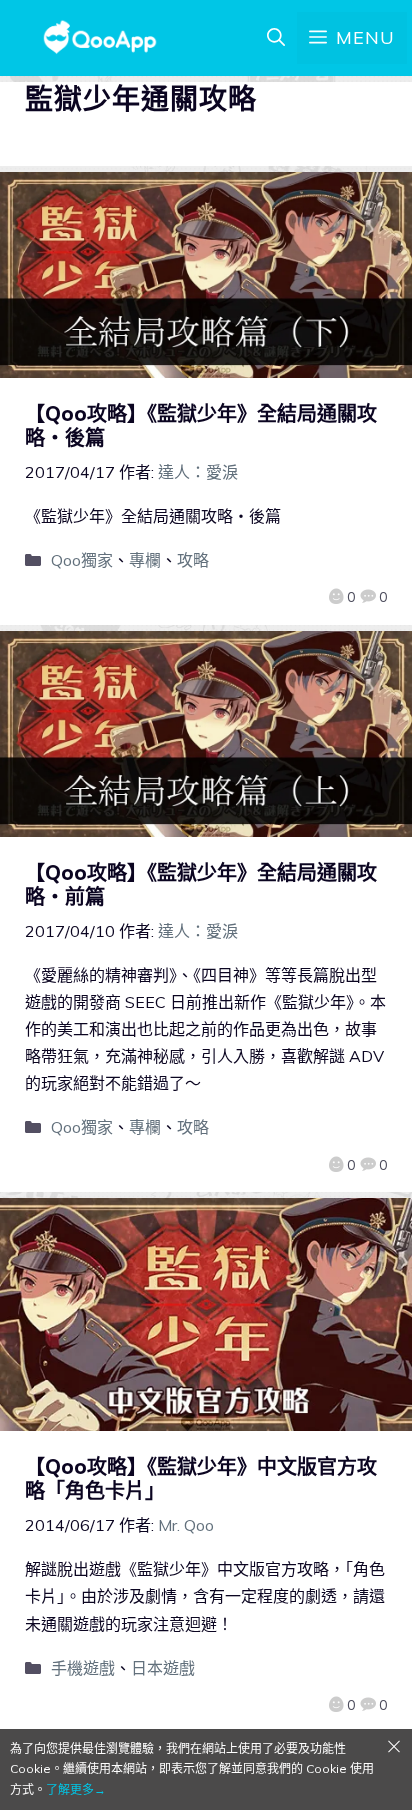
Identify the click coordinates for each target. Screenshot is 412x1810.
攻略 (193, 560)
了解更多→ (76, 1789)
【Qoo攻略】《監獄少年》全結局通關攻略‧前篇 (201, 884)
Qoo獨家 (82, 560)
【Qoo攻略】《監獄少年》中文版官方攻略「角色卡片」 (201, 1478)
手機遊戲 (83, 1668)
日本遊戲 (163, 1668)
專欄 (145, 560)
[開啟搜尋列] (276, 38)
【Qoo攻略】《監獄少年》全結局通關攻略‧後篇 (201, 425)
